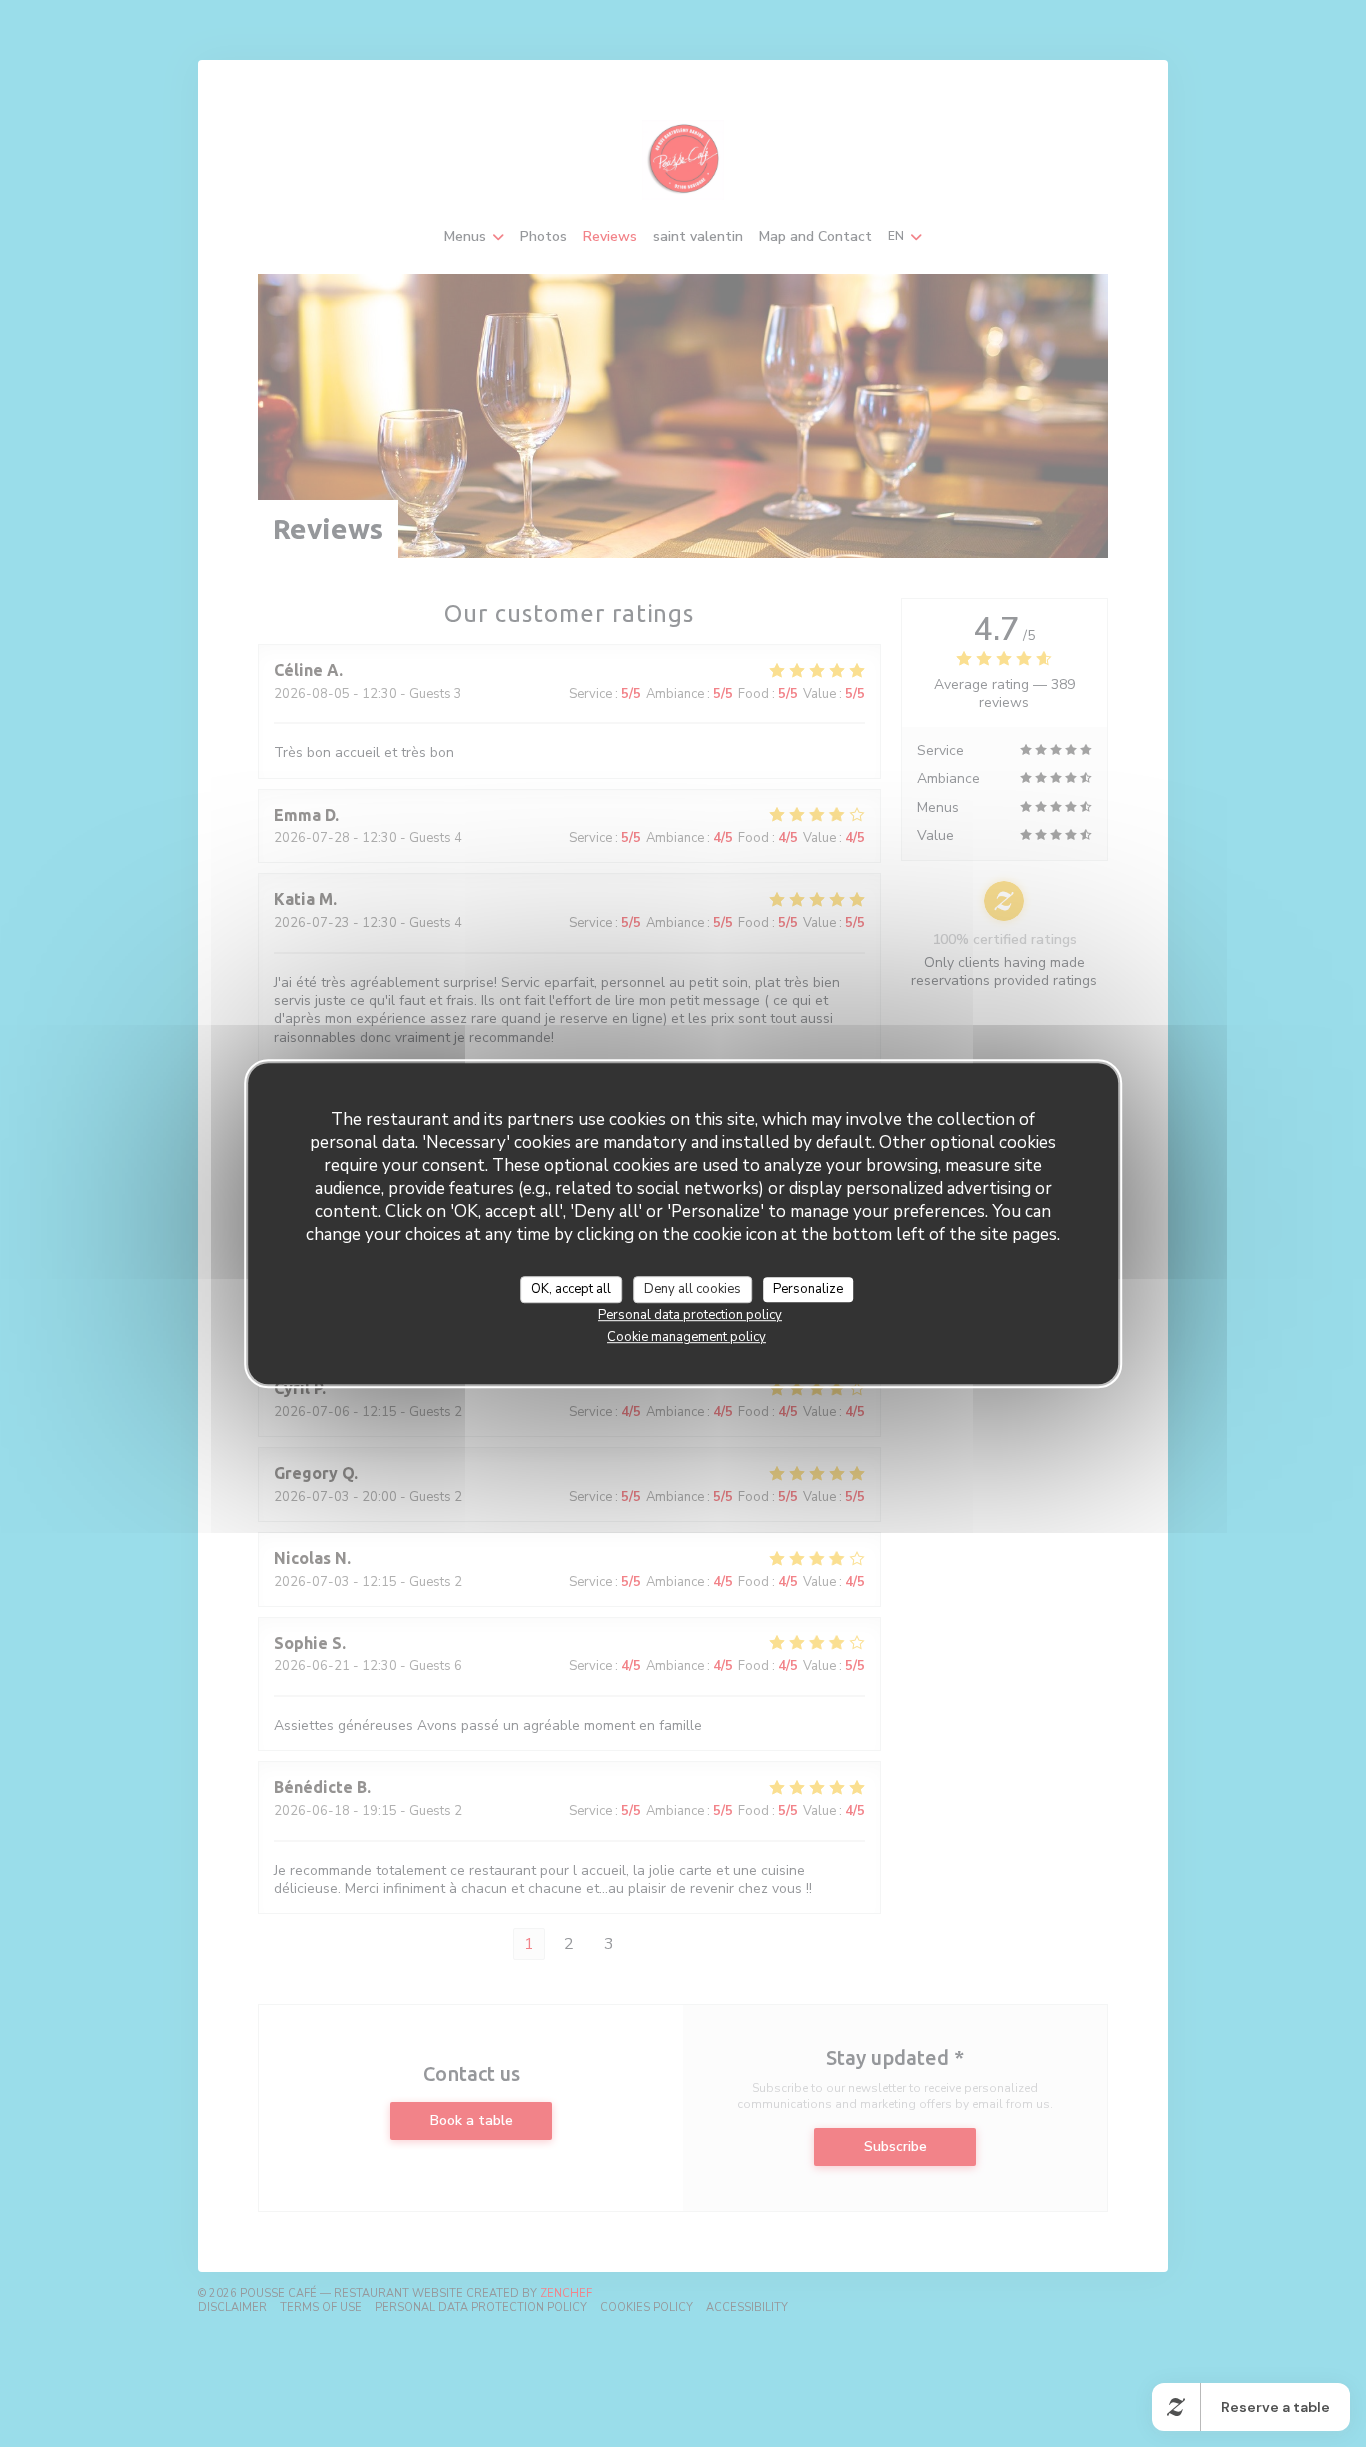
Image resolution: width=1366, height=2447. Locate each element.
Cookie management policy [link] (686, 1337)
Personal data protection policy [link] (690, 1315)
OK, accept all (571, 1289)
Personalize (808, 1289)
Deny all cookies (692, 1289)
